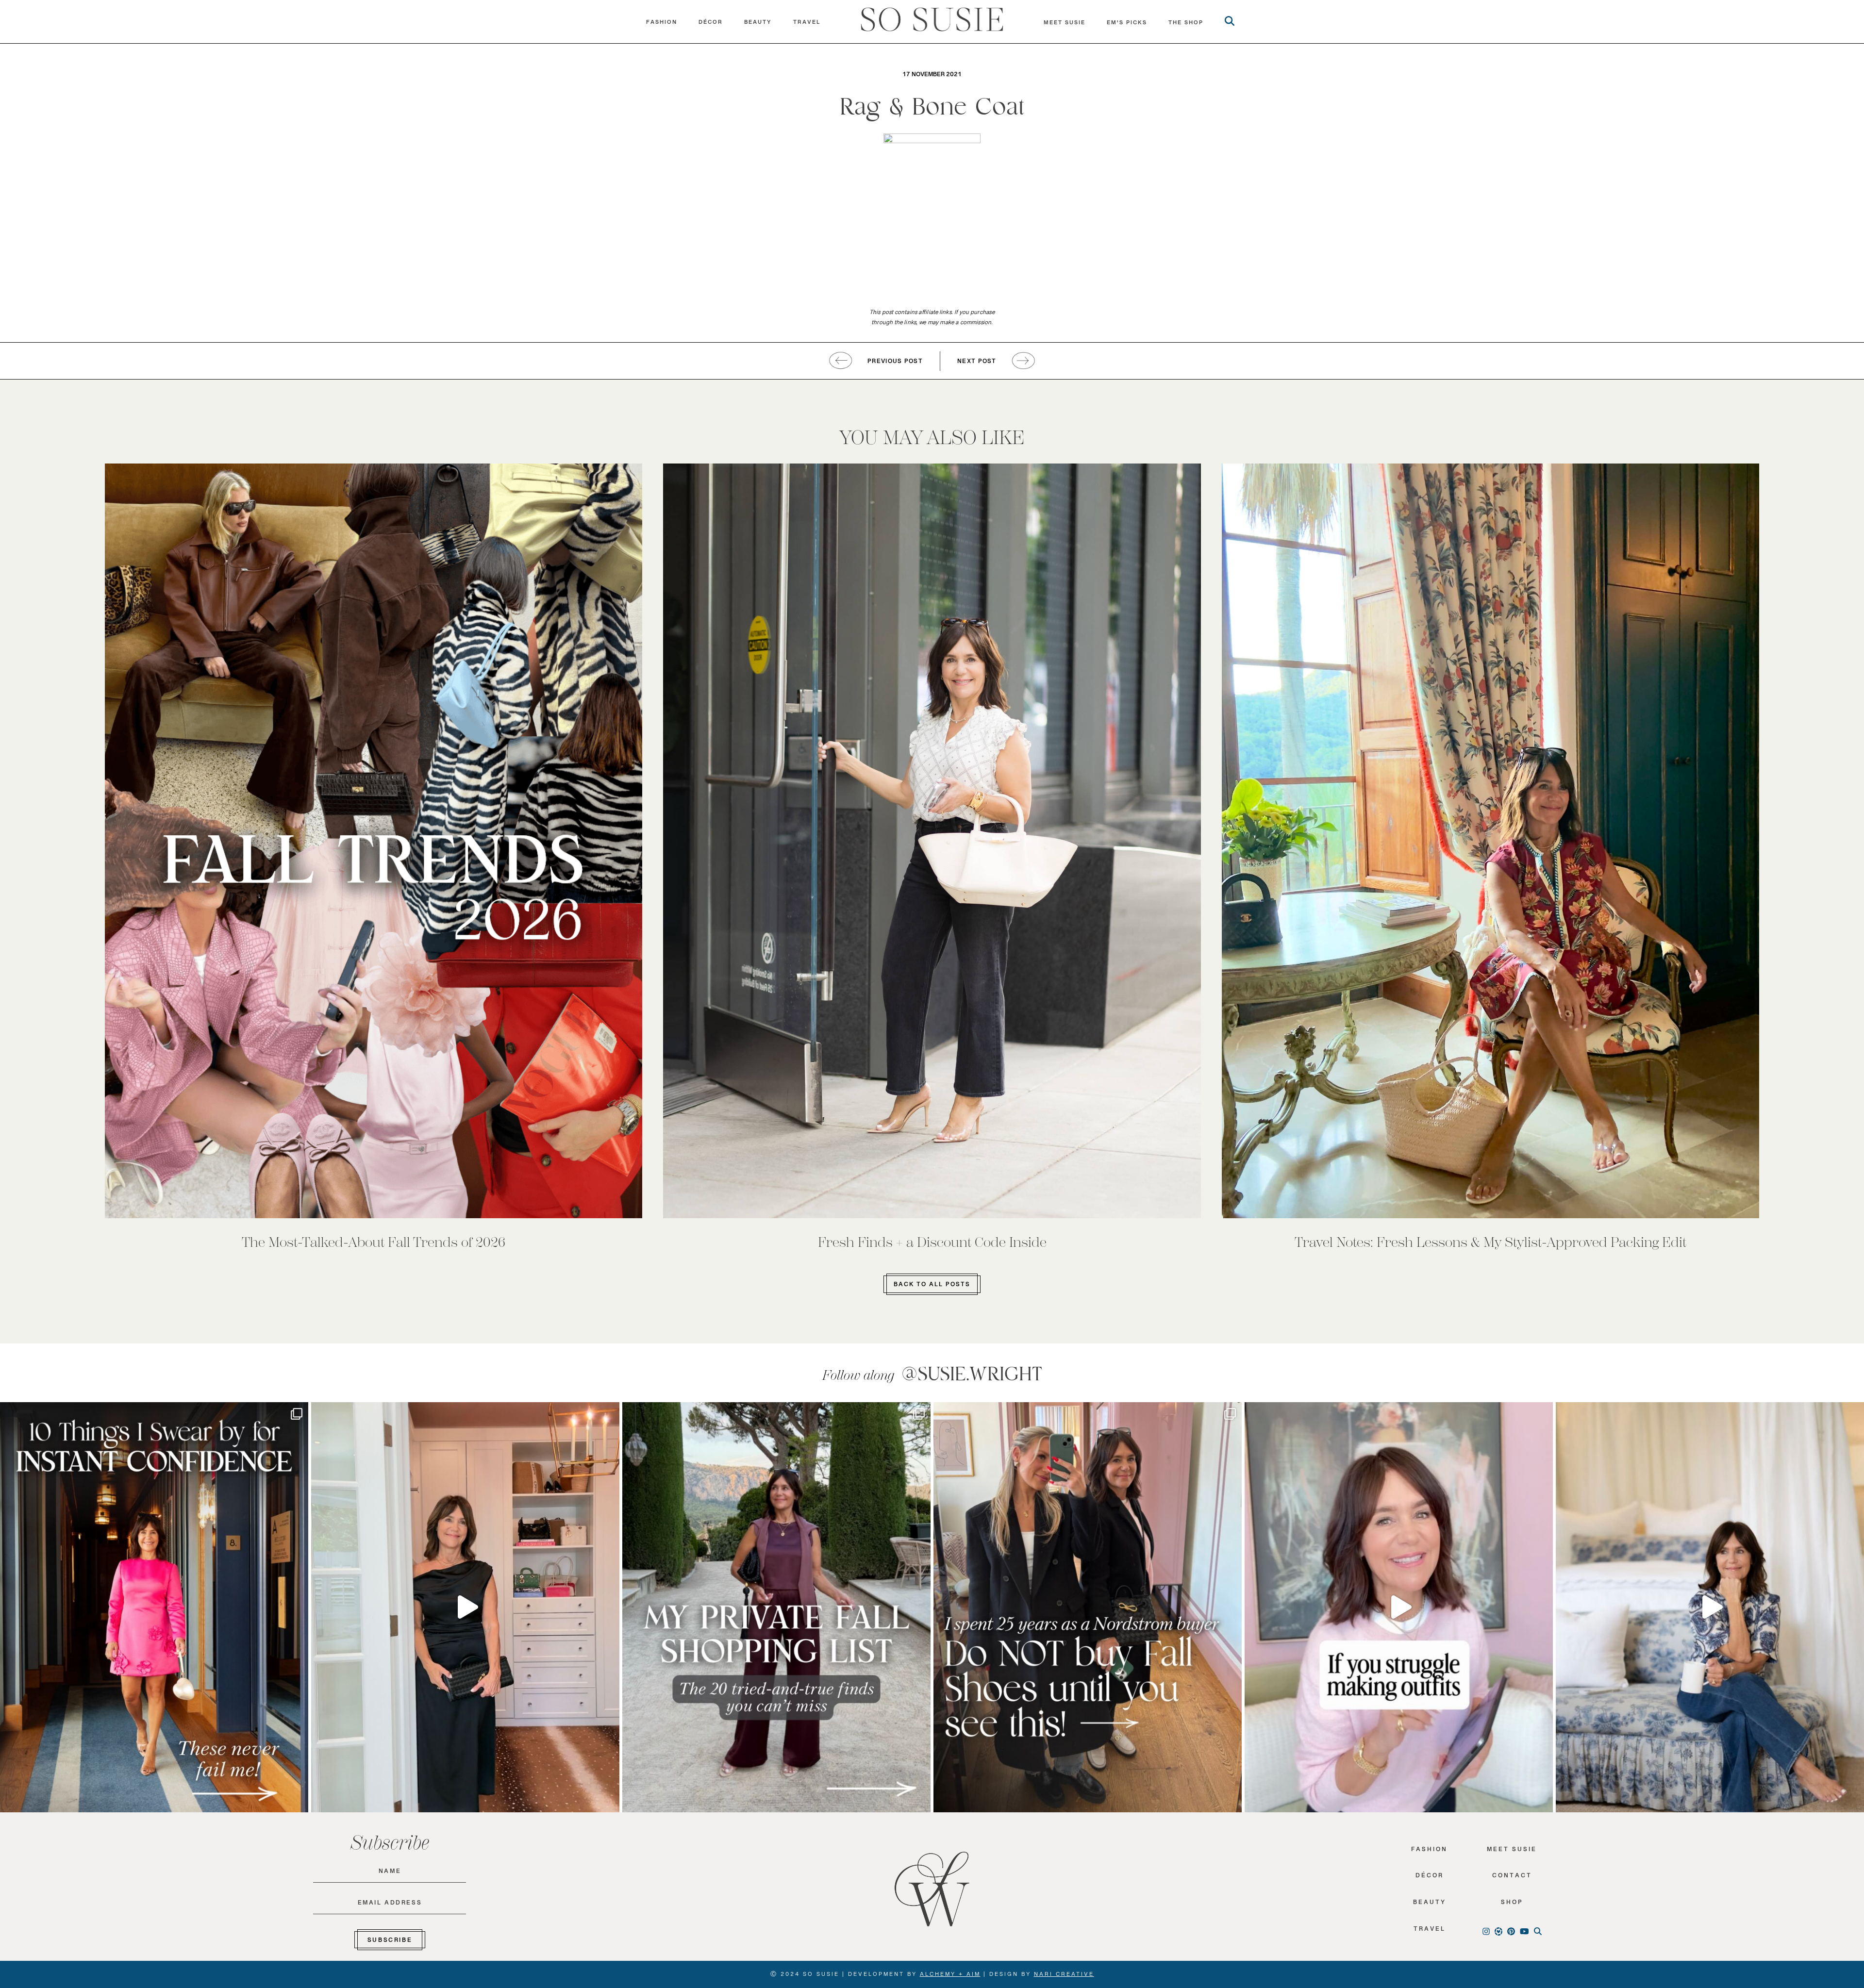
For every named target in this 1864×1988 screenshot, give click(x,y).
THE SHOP (1186, 25)
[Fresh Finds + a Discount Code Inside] (932, 841)
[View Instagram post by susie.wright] (299, 1414)
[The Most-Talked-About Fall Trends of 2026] (374, 841)
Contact (1512, 1878)
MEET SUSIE (1065, 25)
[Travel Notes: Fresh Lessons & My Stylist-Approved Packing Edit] (1490, 841)
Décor (711, 24)
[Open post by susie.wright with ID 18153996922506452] (1399, 1607)
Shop (1512, 1904)
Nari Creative (1064, 1976)
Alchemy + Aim (950, 1976)
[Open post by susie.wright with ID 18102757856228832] (776, 1607)
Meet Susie (1512, 1851)
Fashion (662, 24)
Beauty (758, 24)
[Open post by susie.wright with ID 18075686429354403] (1710, 1607)
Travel (807, 24)
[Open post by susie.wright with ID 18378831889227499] (154, 1607)
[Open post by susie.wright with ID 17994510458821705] (465, 1607)
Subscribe (390, 1942)
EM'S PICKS (1127, 25)
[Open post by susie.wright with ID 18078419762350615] (1088, 1607)
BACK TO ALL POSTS (932, 1286)
